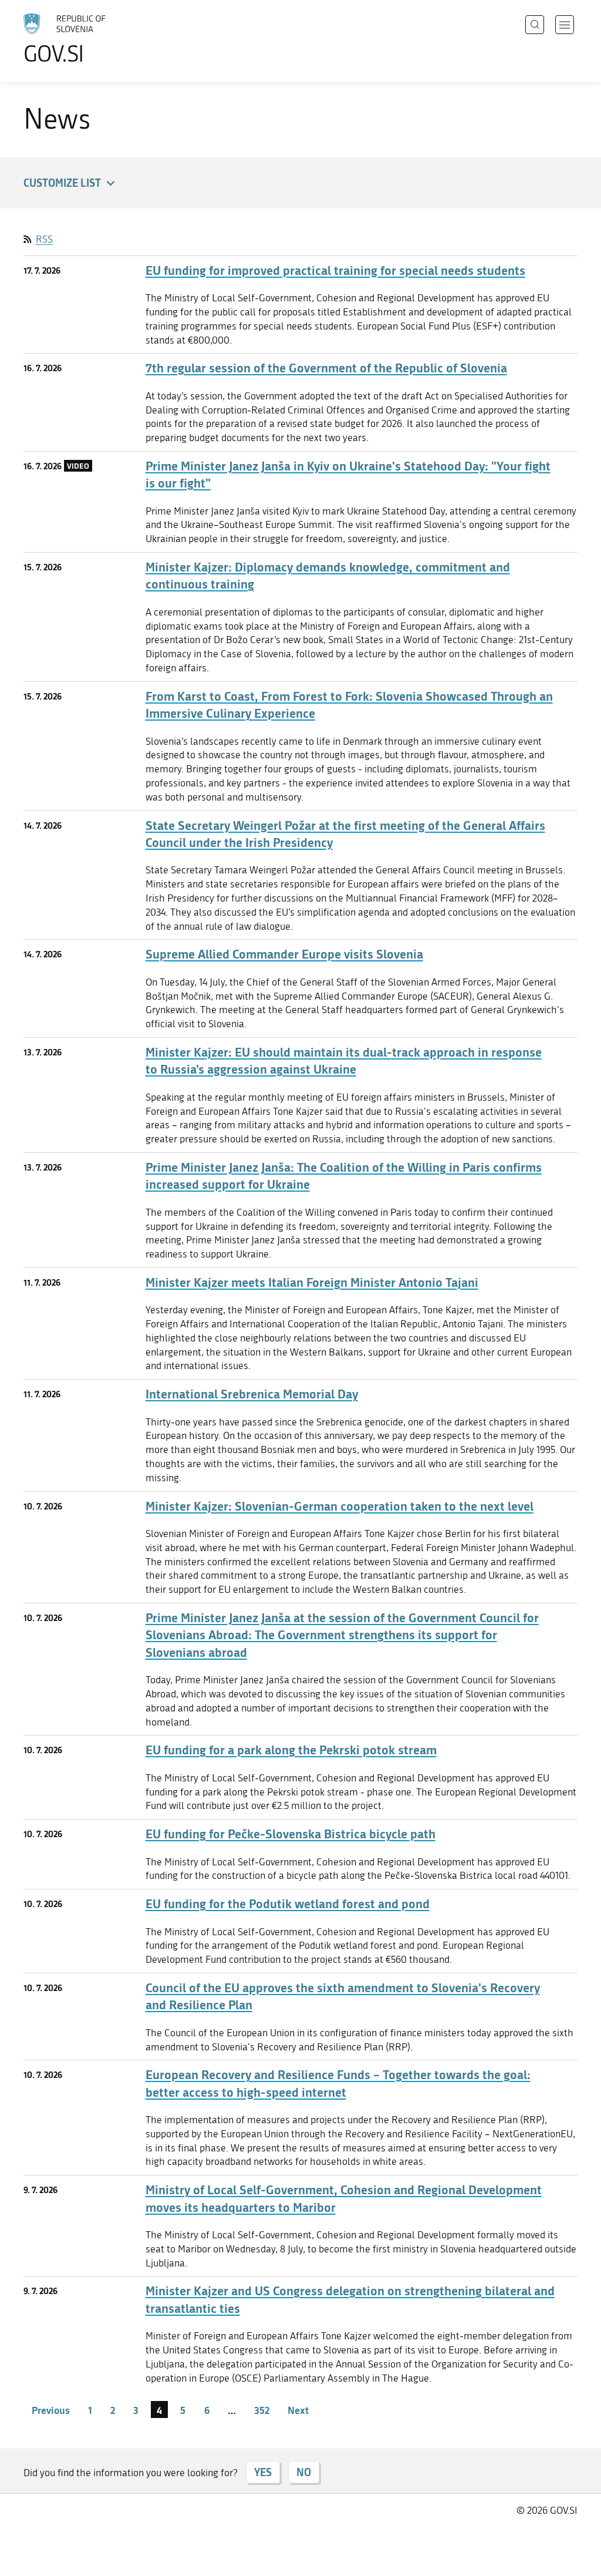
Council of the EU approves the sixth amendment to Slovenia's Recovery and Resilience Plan (343, 1996)
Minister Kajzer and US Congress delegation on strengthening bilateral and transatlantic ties (350, 2299)
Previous (51, 2410)
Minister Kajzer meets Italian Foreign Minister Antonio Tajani (312, 1282)
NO (304, 2472)
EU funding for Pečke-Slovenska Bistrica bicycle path (291, 1834)
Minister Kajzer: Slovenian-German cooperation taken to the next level (340, 1506)
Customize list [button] (62, 183)
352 (262, 2410)
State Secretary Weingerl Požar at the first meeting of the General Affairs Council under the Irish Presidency (345, 834)
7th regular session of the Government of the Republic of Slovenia (326, 368)
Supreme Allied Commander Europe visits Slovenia (284, 954)
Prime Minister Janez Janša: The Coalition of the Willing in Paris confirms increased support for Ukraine (344, 1176)
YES (263, 2472)
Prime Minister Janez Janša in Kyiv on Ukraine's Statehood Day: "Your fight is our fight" (348, 475)
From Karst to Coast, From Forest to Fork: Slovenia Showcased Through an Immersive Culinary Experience (349, 705)
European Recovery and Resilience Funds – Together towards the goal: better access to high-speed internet (338, 2083)
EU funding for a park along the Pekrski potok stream (291, 1750)
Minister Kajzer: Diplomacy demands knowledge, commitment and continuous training (328, 576)
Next (298, 2410)
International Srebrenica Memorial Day (252, 1394)
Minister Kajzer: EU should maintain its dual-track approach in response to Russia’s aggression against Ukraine (344, 1061)
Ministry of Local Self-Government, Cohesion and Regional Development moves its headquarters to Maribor (344, 2198)
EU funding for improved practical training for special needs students (335, 270)
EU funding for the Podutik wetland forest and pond (288, 1904)
